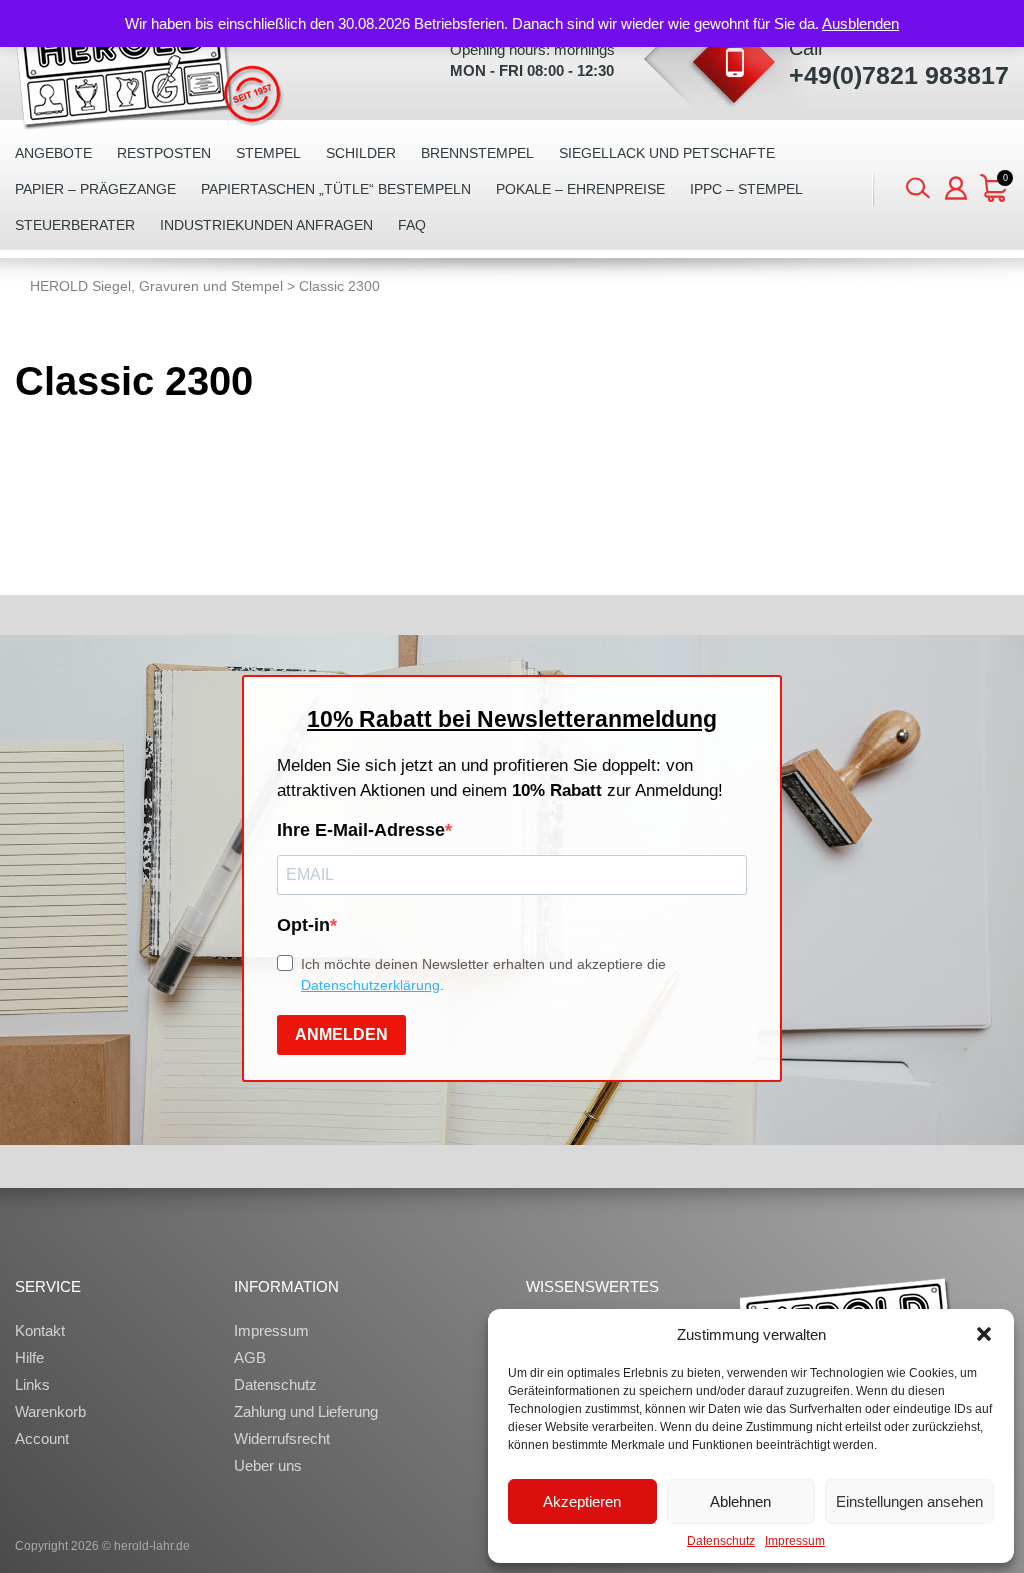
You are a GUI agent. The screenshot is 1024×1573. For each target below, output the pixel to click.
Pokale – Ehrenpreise (580, 189)
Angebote (53, 153)
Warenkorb (50, 1411)
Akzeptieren (582, 1501)
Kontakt (40, 1330)
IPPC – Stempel (746, 189)
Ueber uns (268, 1465)
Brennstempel (477, 153)
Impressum (795, 1541)
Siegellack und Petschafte (667, 153)
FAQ (412, 225)
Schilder (361, 153)
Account (42, 1438)
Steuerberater (75, 225)
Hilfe (29, 1357)
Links (32, 1384)
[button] (984, 1334)
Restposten (164, 153)
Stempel (268, 153)
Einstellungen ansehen (909, 1501)
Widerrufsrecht (282, 1438)
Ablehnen (740, 1501)
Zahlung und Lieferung (306, 1411)
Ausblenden (860, 23)
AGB (250, 1357)
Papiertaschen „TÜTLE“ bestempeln (336, 189)
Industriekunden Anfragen (266, 225)
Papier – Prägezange (95, 189)
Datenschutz (721, 1541)
